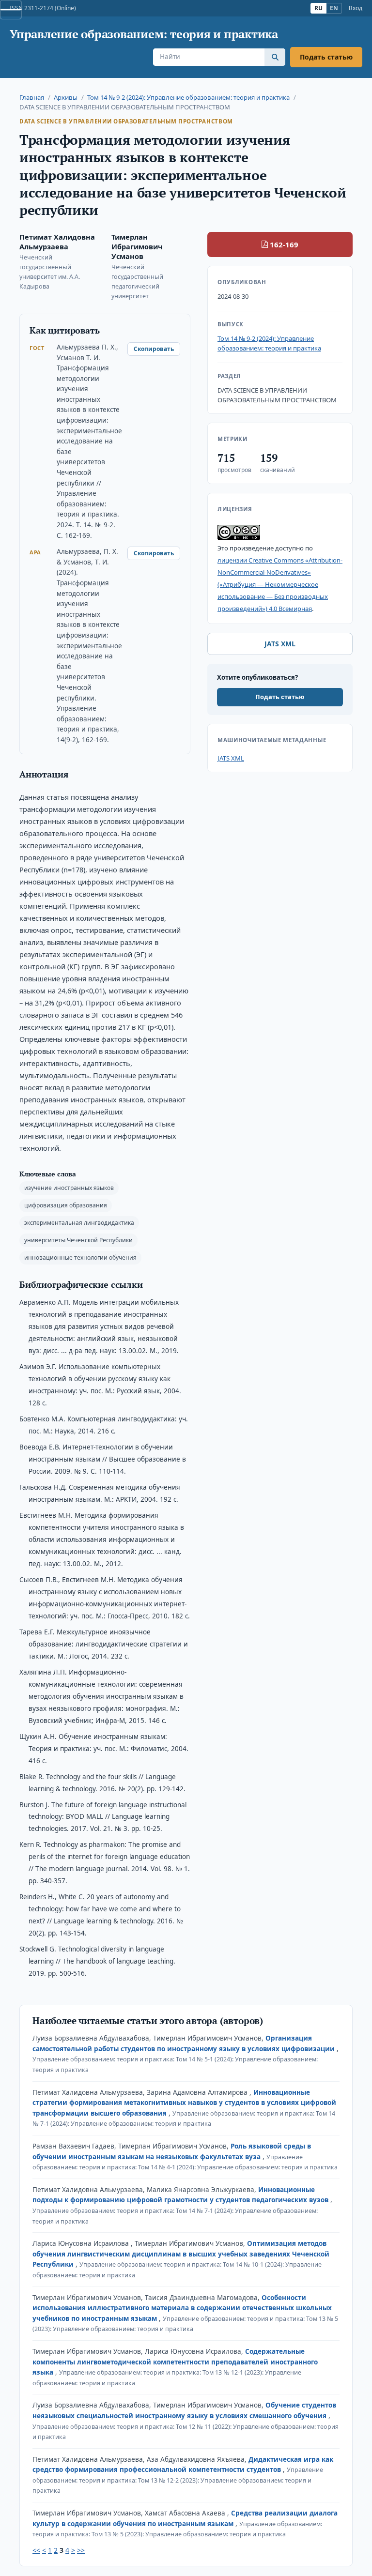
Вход (356, 8)
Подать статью (326, 57)
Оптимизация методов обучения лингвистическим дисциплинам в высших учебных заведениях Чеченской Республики (181, 2254)
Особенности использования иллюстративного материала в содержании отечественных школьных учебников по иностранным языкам (182, 2308)
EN (334, 8)
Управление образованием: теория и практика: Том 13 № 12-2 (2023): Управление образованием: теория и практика (178, 2480)
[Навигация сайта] (11, 10)
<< (36, 2550)
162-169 (284, 244)
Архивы (66, 97)
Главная (32, 97)
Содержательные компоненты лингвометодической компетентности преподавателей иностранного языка (175, 2362)
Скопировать (154, 349)
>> (81, 2550)
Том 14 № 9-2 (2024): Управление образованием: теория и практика (188, 97)
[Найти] (275, 57)
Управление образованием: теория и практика (144, 34)
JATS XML (280, 644)
